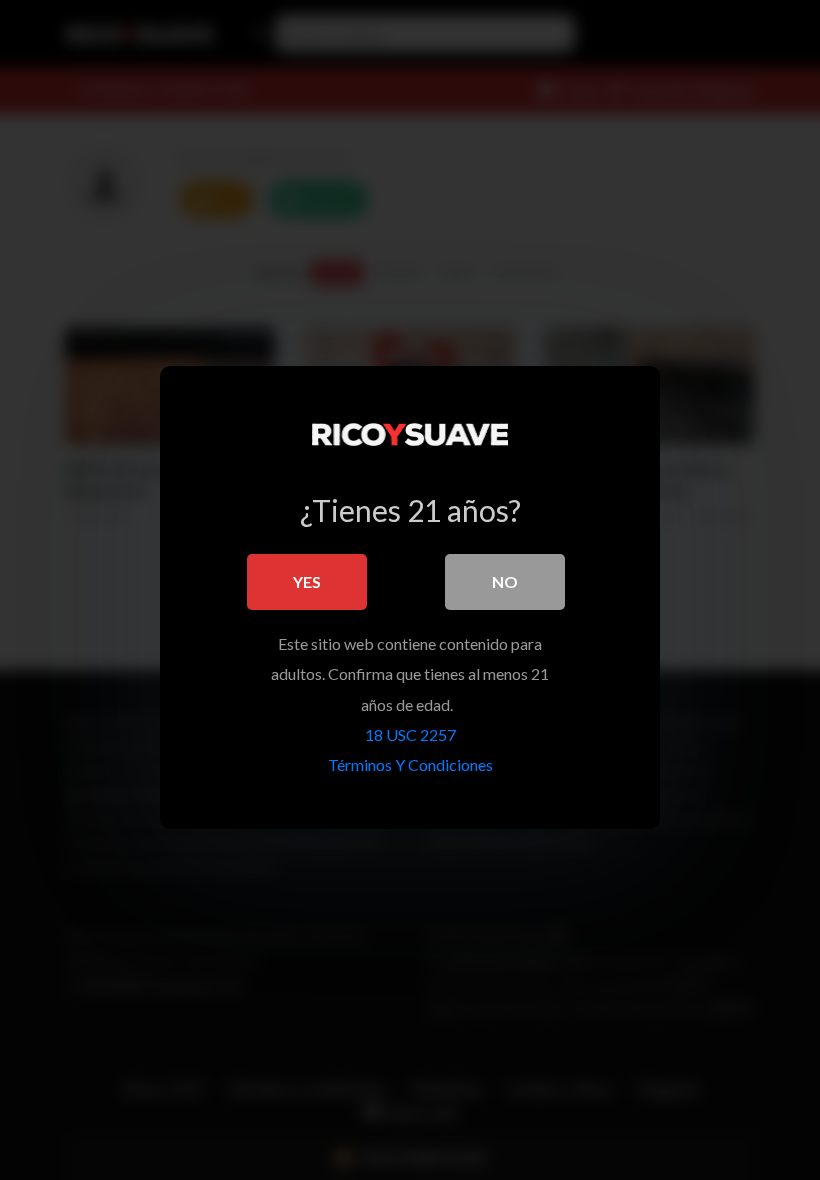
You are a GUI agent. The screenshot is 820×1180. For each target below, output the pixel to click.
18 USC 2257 (410, 734)
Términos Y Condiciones (410, 764)
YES (307, 581)
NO (505, 581)
